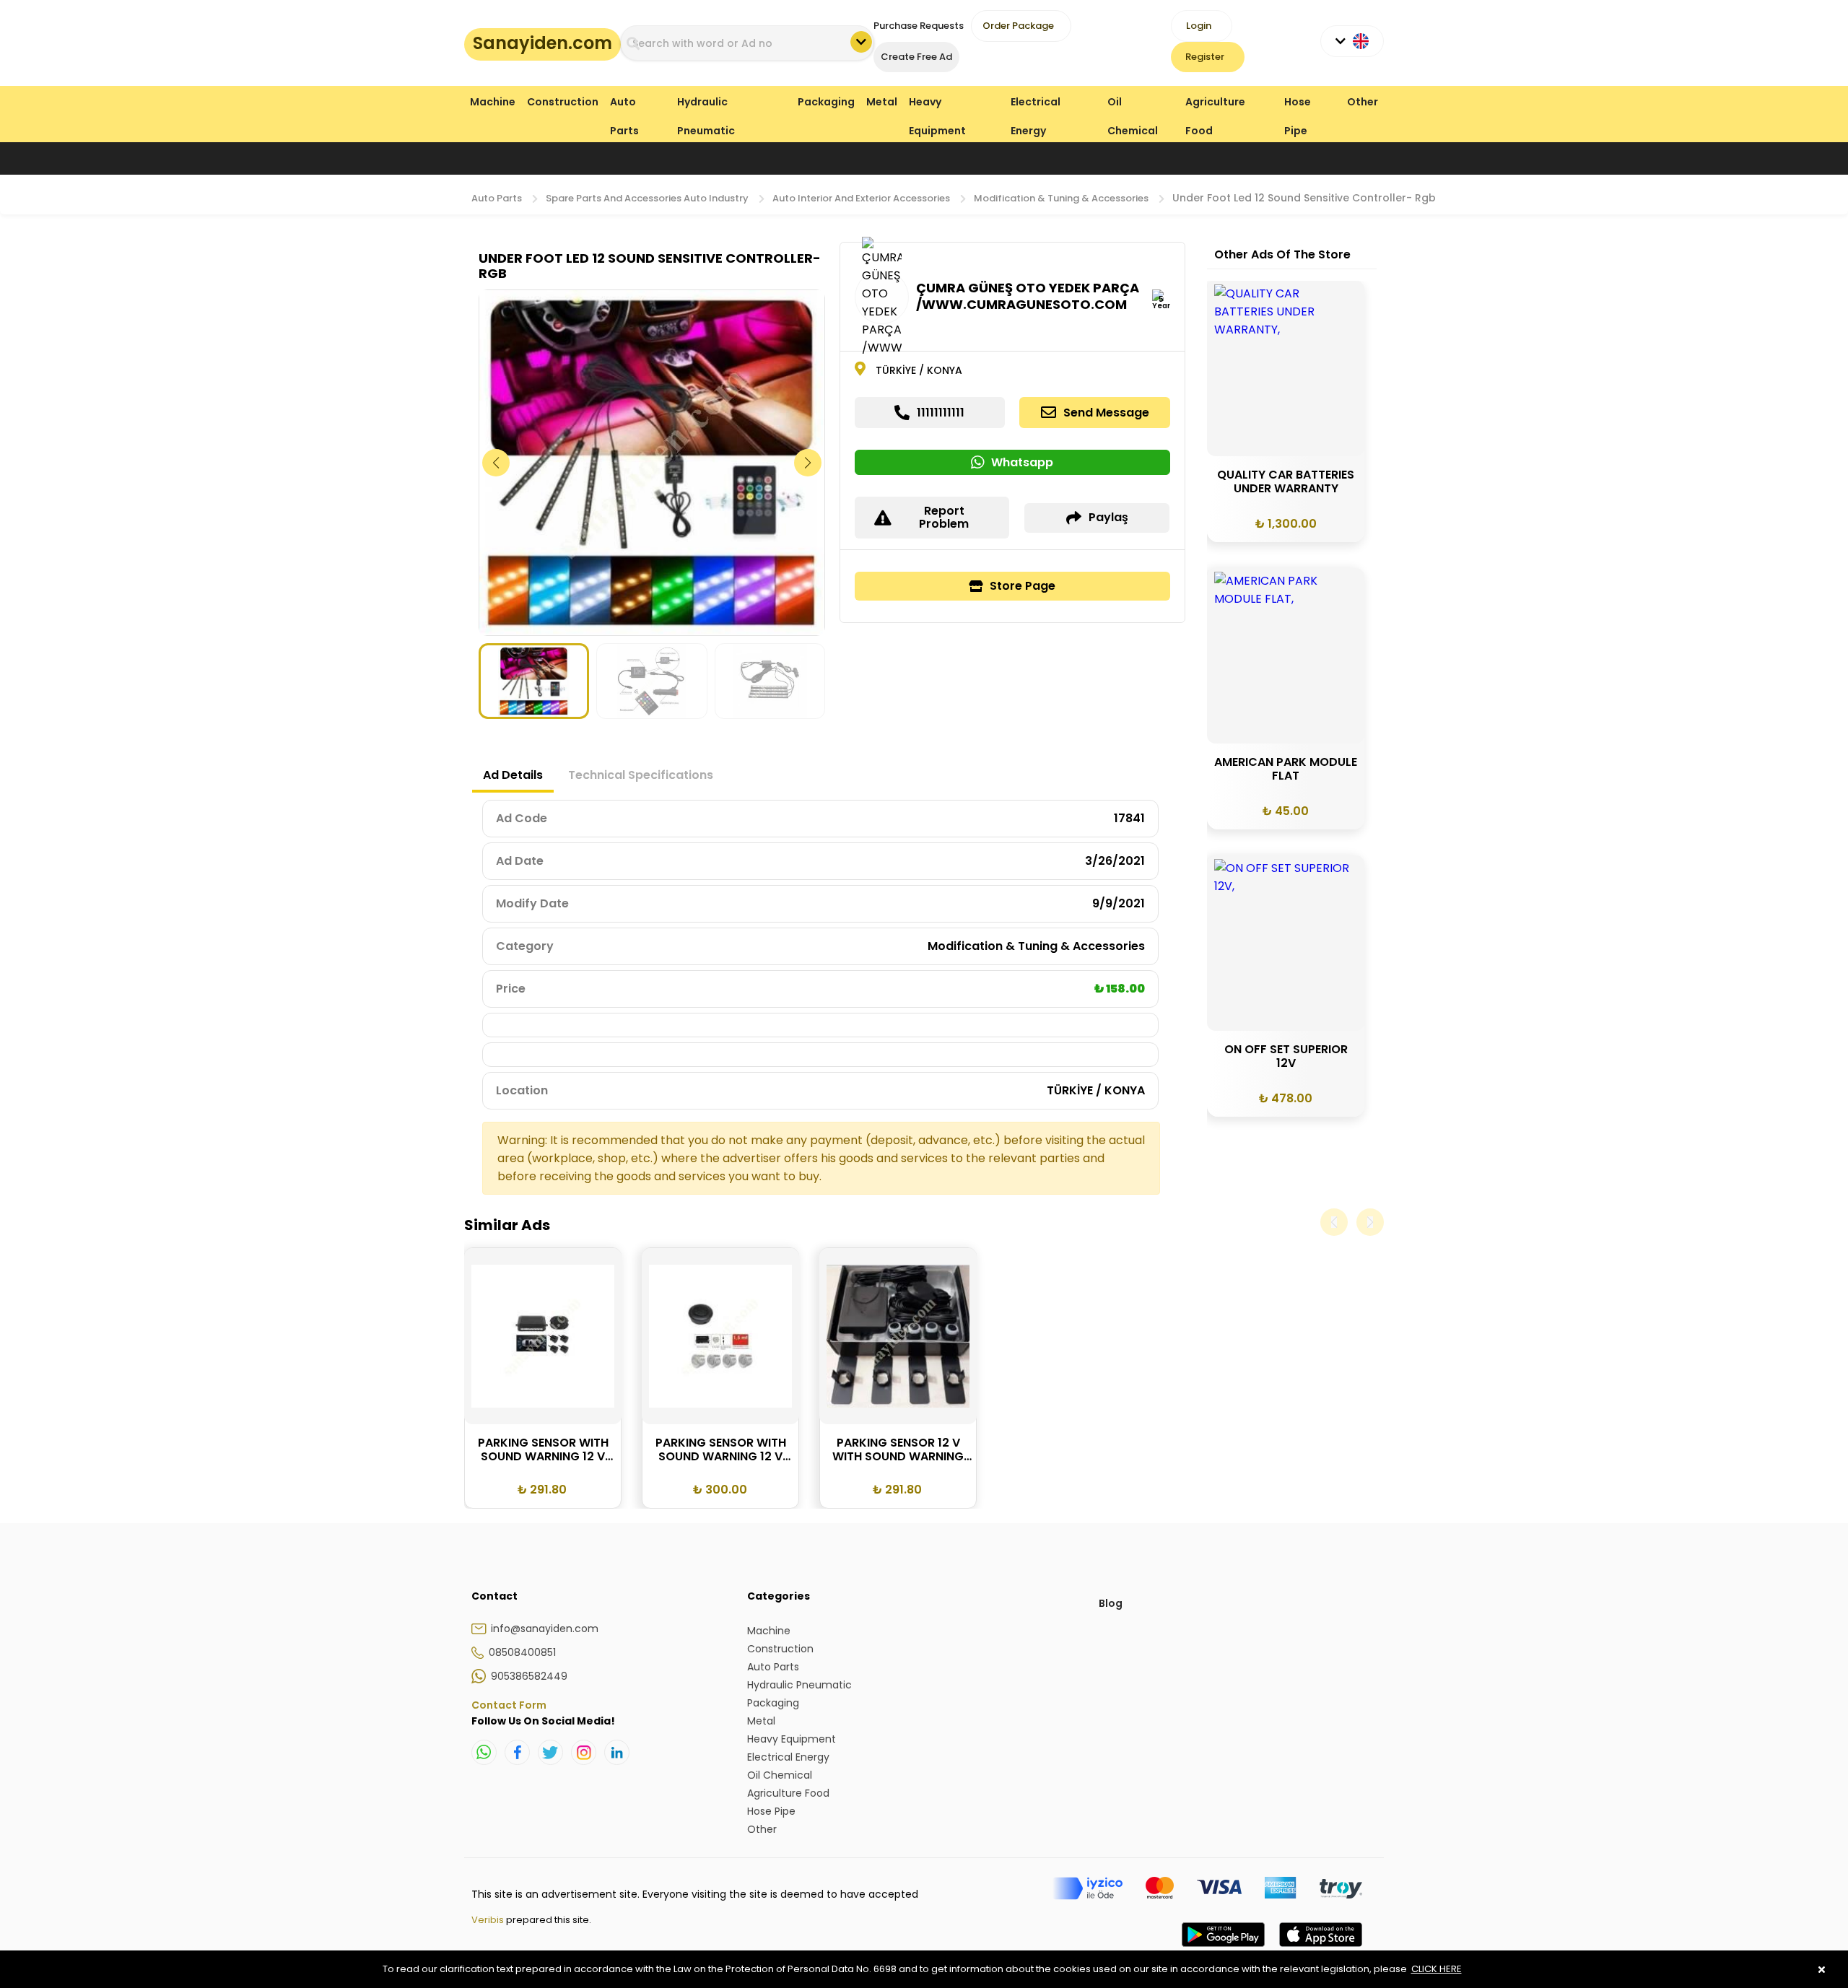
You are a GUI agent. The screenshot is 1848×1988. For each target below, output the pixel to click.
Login (1199, 26)
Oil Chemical (1133, 105)
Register (1205, 57)
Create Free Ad (916, 57)
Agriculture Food (1215, 105)
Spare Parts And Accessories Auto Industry (647, 198)
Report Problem (944, 517)
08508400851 (522, 1652)
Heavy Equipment (937, 105)
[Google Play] (1223, 1949)
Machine (493, 102)
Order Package (1018, 26)
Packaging (826, 102)
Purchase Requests (919, 26)
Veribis (489, 1920)
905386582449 (529, 1676)
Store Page (1023, 586)
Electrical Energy (1036, 105)
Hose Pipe (1298, 105)
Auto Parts (624, 105)
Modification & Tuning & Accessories (1061, 198)
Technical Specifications (641, 775)
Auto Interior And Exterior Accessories (861, 198)
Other (1363, 102)
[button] (808, 463)
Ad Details (513, 775)
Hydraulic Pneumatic (706, 105)
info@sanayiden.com (545, 1629)
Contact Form (509, 1705)
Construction (563, 102)
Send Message (1106, 413)
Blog (1111, 1603)
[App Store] (1321, 1949)
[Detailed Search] (861, 42)
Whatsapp (1022, 462)
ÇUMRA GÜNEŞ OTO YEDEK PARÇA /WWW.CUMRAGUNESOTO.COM (1028, 296)
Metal (882, 102)
